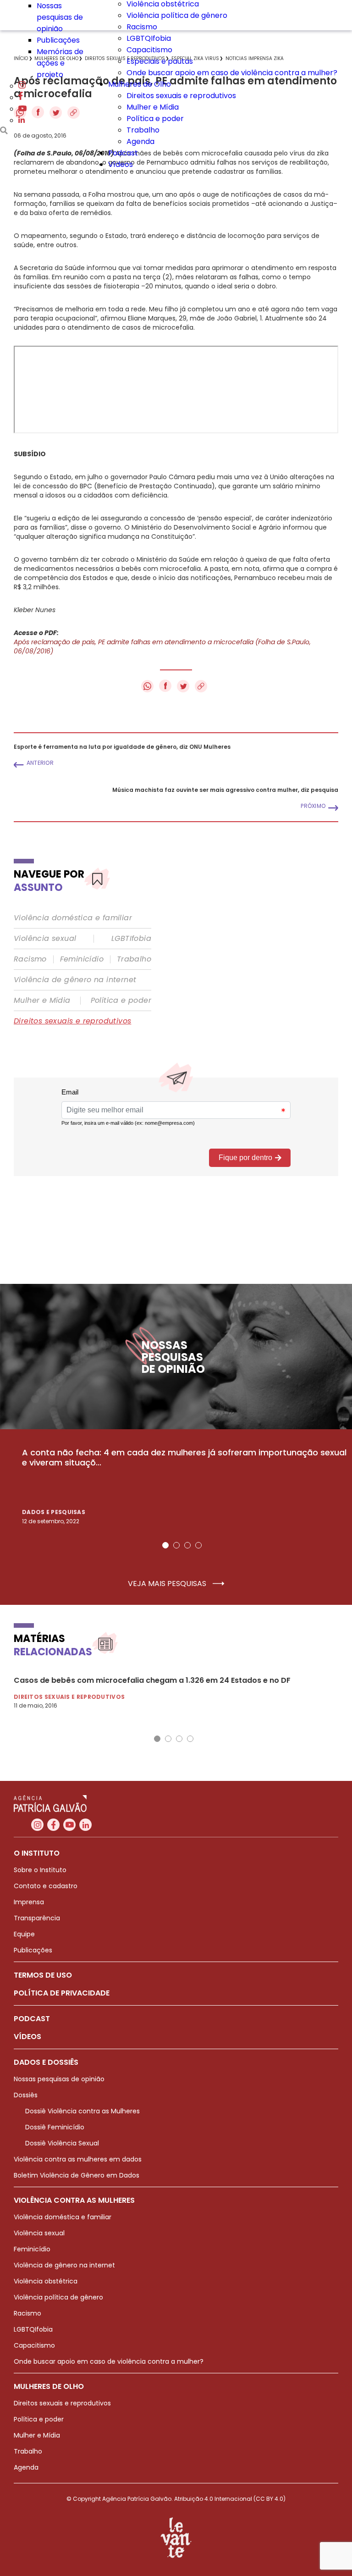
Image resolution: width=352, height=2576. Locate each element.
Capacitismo (149, 50)
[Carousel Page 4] (198, 1545)
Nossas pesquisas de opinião (60, 17)
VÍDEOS (27, 2037)
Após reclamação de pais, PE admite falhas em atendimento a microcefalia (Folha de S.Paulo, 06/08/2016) (162, 647)
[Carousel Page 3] (187, 1545)
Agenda (140, 141)
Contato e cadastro (46, 1886)
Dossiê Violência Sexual (62, 2143)
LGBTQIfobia (149, 38)
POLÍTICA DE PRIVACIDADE (62, 1993)
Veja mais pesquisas (168, 1584)
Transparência (37, 1918)
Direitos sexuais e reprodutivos (181, 96)
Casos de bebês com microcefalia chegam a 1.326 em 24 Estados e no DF (152, 1680)
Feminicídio (82, 959)
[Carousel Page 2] (176, 1545)
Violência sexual (45, 939)
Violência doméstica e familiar (73, 918)
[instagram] (22, 86)
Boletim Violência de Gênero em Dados (77, 2175)
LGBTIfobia (131, 939)
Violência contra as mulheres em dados (78, 2159)
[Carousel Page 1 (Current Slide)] (165, 1545)
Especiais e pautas (160, 61)
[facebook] (21, 97)
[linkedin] (22, 120)
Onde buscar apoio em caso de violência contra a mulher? (232, 73)
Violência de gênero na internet (75, 980)
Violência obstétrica (46, 2281)
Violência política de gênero (177, 15)
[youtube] (22, 109)
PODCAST (32, 2019)
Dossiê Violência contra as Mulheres (82, 2111)
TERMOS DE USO (43, 1975)
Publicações (58, 40)
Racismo (142, 27)
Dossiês (26, 2095)
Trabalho (143, 130)
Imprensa (29, 1902)
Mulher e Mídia (153, 107)
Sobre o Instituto (40, 1870)
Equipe (24, 1934)
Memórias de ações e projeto (60, 63)
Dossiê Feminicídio (55, 2127)
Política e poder (155, 119)
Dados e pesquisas (54, 1512)
